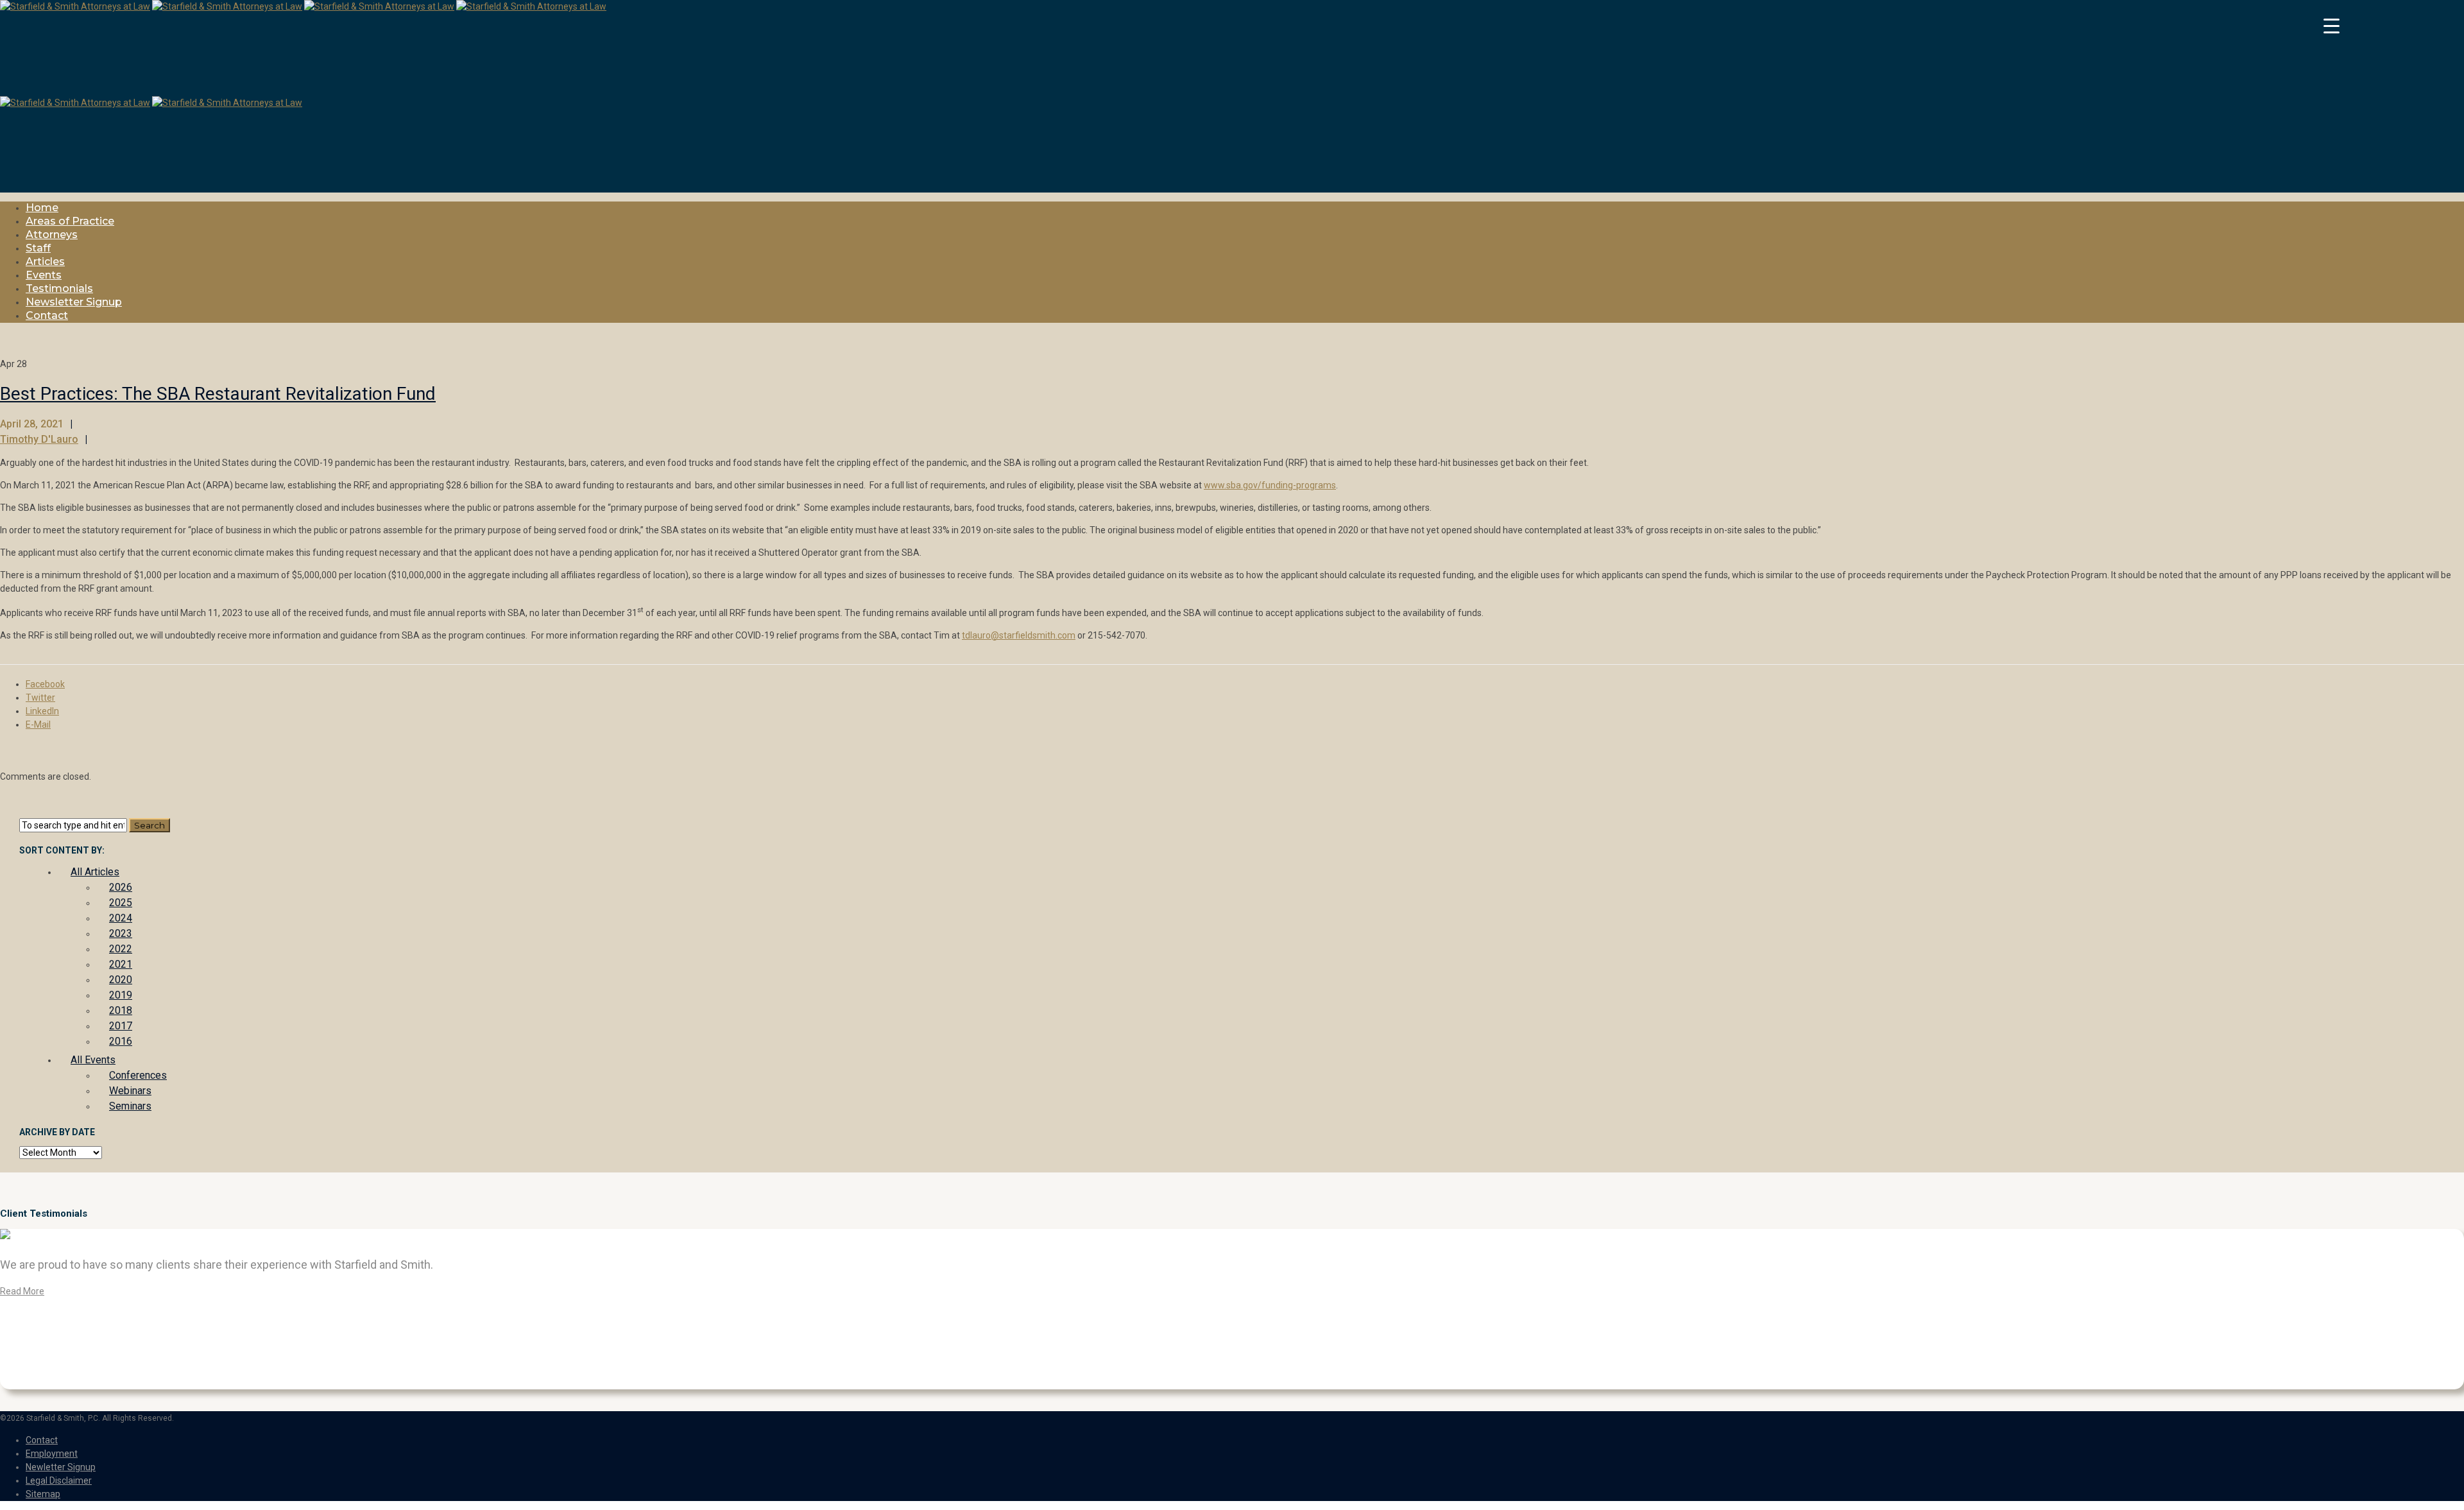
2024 (121, 918)
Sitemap (43, 1494)
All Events (93, 1060)
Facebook (45, 684)
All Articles (95, 872)
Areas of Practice (70, 221)
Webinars (130, 1091)
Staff (38, 248)
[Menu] (2331, 26)
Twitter (40, 698)
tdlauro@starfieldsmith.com (1019, 635)
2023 (121, 933)
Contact (47, 315)
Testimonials (59, 288)
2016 (121, 1041)
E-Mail (38, 725)
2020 (121, 980)
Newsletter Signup (74, 302)
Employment (52, 1454)
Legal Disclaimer (59, 1480)
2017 (121, 1026)
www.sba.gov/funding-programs (1270, 485)
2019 (121, 995)
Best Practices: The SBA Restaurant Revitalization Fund (218, 394)
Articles (45, 262)
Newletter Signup (61, 1467)
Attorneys (52, 235)
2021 (121, 964)
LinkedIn (42, 711)
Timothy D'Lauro (39, 439)
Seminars (130, 1106)
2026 (121, 887)
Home (42, 208)
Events (44, 275)
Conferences (138, 1075)
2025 (121, 903)
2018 (121, 1010)
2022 (121, 949)
